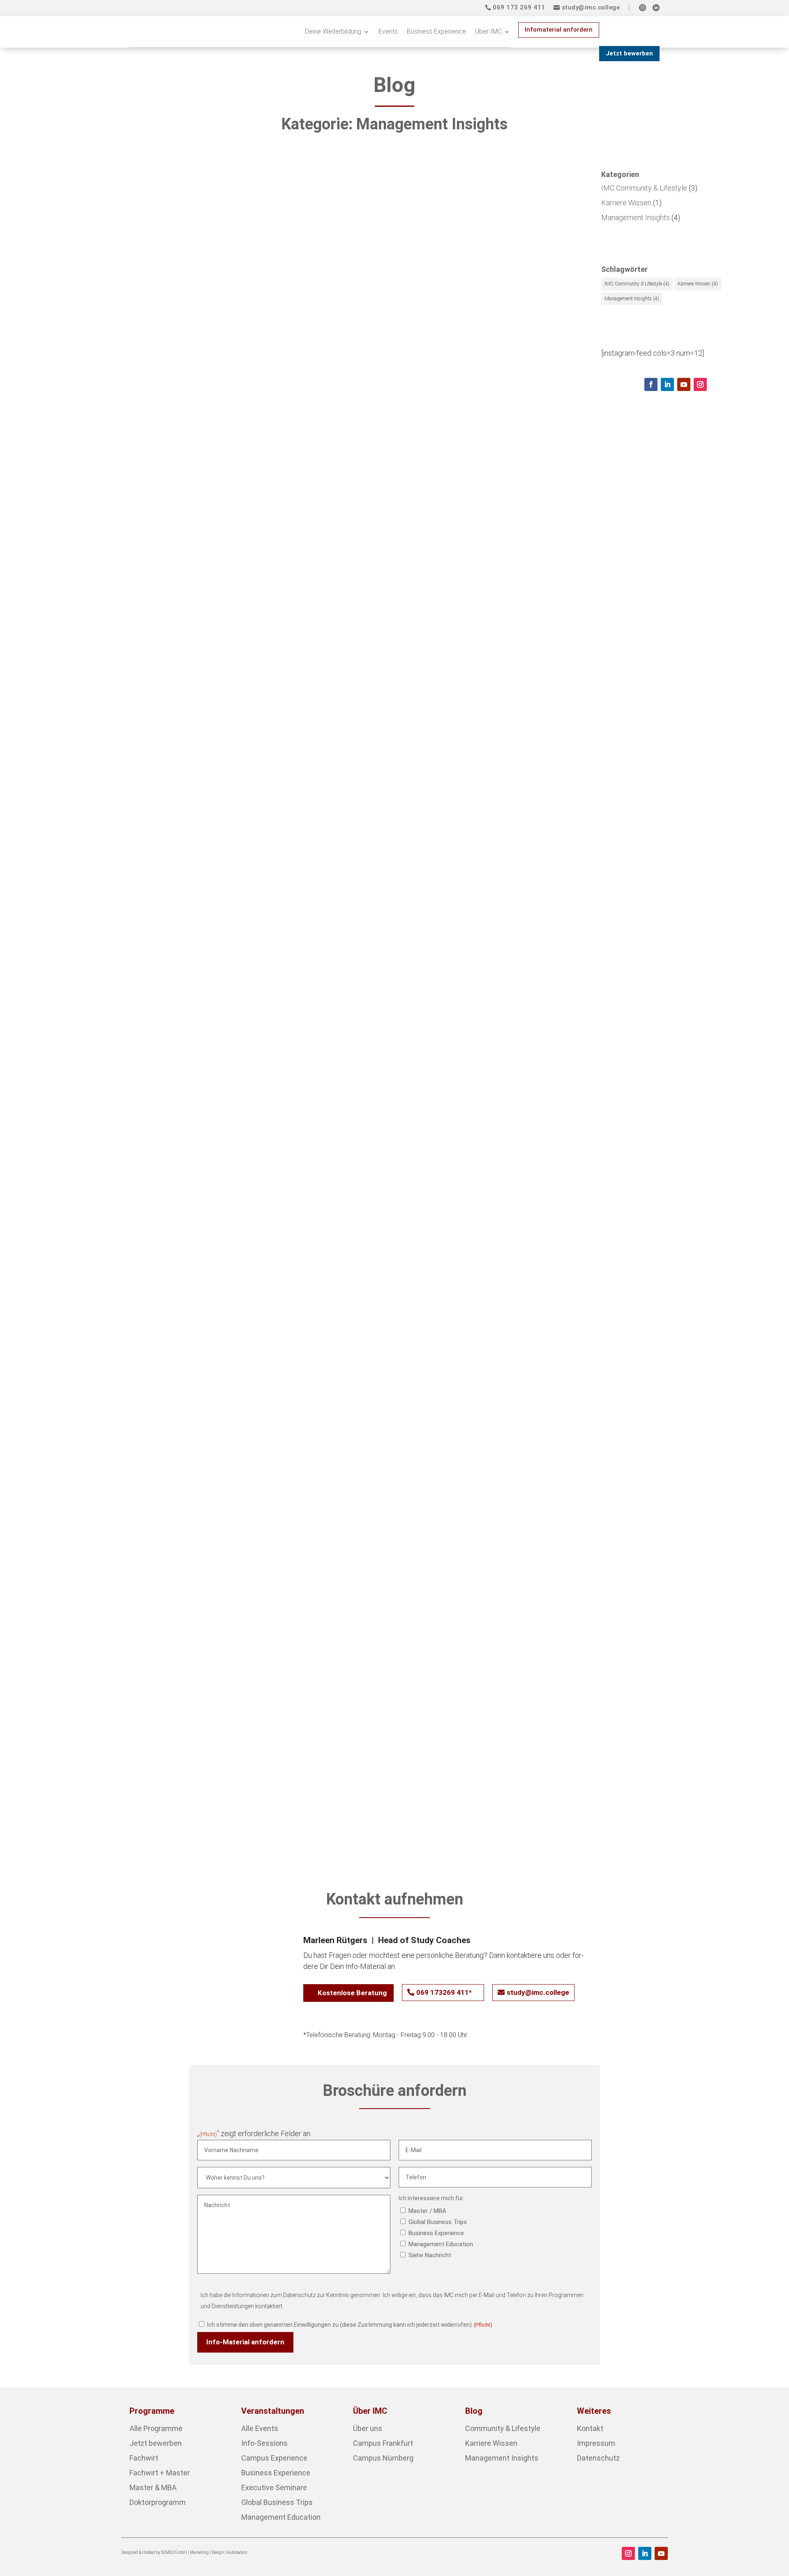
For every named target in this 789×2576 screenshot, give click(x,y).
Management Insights (264, 529)
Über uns (368, 2428)
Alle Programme (156, 2428)
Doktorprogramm (158, 2502)
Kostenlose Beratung (352, 1993)
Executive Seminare (274, 2487)
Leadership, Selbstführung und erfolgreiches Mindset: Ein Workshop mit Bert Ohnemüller (246, 515)
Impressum (596, 2443)
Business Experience (436, 31)
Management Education (441, 2244)
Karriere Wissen (202, 529)
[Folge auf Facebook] (651, 384)
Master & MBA (153, 2487)
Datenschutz (598, 2458)
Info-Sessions (264, 2443)
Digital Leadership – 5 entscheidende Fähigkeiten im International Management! (226, 1297)
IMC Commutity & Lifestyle (637, 284)
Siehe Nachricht (430, 2255)
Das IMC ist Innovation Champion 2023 (135, 906)
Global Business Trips (438, 2222)
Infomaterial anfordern (559, 30)
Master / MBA (427, 2211)
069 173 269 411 (519, 7)
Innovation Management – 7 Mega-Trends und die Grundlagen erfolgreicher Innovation (241, 1688)
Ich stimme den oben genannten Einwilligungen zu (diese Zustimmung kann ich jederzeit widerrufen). (350, 2325)
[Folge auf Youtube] (684, 384)
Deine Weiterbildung (333, 31)
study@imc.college (591, 7)
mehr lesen (65, 543)
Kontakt (590, 2428)
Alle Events (260, 2428)
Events (388, 31)
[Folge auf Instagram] (700, 384)
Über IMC (488, 31)
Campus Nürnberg (383, 2458)
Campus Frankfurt (383, 2443)
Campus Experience (274, 2458)
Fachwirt (144, 2458)
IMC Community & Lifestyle (131, 529)
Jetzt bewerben (629, 53)
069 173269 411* (444, 1992)
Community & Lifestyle (503, 2428)
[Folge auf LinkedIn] (667, 384)
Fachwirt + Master (160, 2473)
